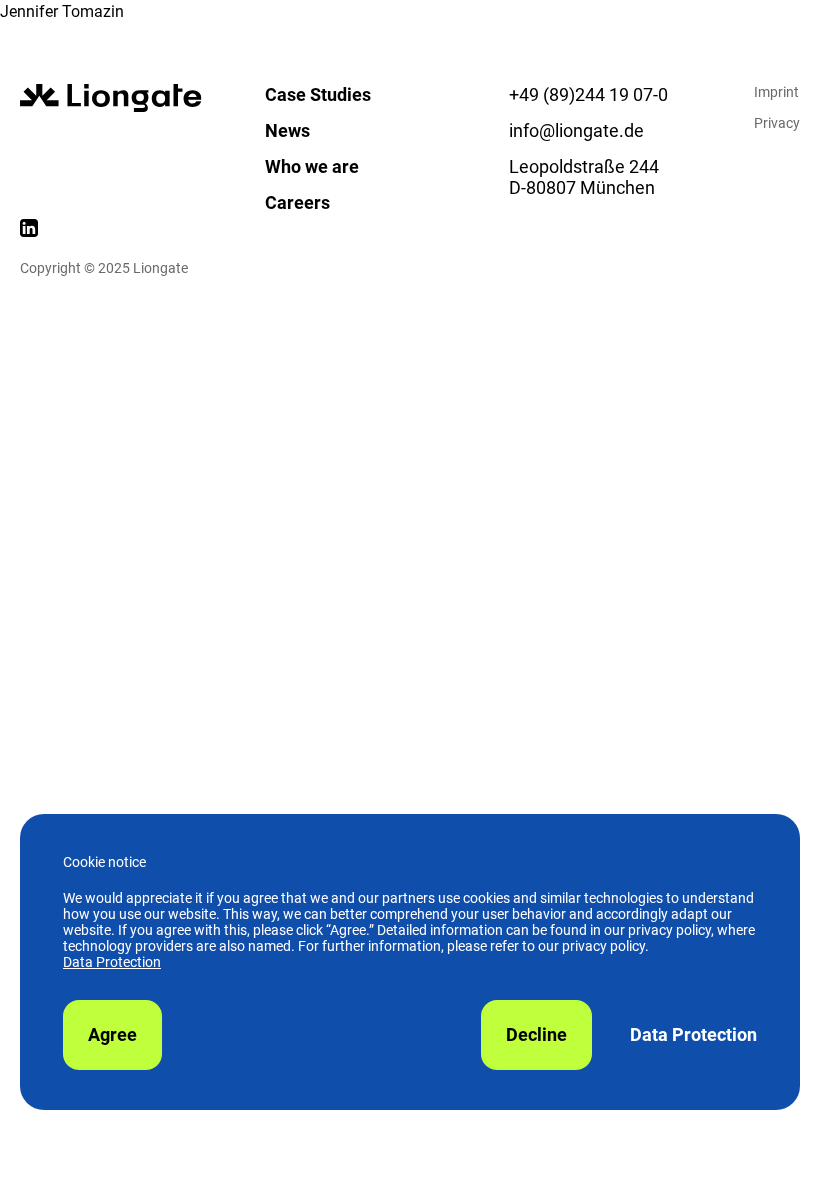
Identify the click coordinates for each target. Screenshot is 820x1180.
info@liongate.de (576, 130)
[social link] (29, 231)
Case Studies (318, 94)
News (287, 130)
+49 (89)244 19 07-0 (588, 94)
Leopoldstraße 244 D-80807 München (584, 177)
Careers (297, 202)
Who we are (312, 166)
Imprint (776, 92)
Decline (536, 1034)
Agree (112, 1034)
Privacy (777, 123)
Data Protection (112, 962)
